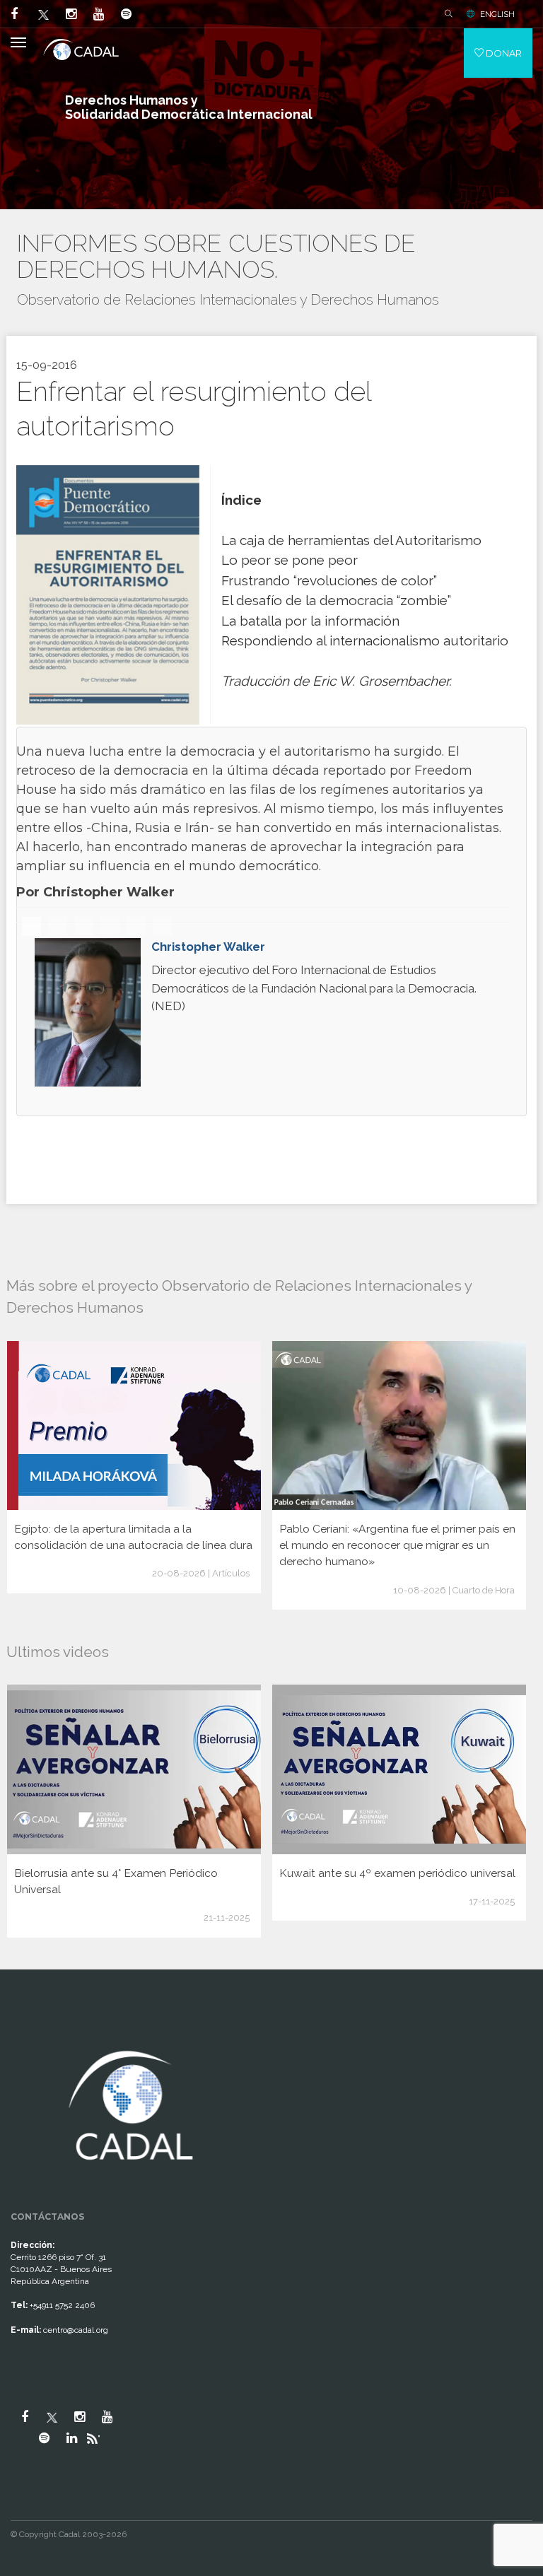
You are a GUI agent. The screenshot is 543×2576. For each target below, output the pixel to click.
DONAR (503, 53)
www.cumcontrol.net (27, 2033)
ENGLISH (497, 14)
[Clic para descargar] (108, 594)
